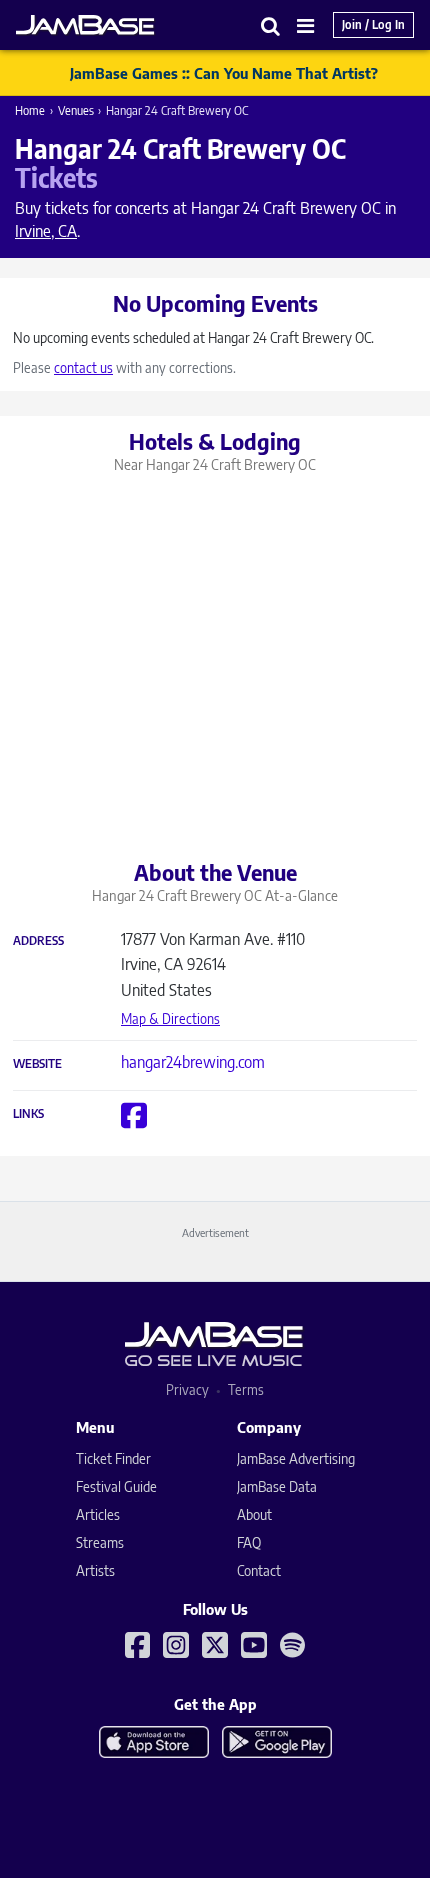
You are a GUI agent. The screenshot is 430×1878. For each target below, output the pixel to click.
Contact (259, 1570)
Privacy (187, 1389)
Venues (76, 110)
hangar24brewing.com (193, 1062)
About (254, 1514)
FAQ (249, 1542)
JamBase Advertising (296, 1458)
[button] (271, 25)
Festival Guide (116, 1486)
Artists (95, 1570)
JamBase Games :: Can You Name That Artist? (224, 73)
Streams (100, 1542)
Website (37, 1064)
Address (38, 941)
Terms (246, 1389)
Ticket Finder (113, 1458)
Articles (98, 1514)
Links (28, 1114)
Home (30, 110)
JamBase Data (277, 1486)
